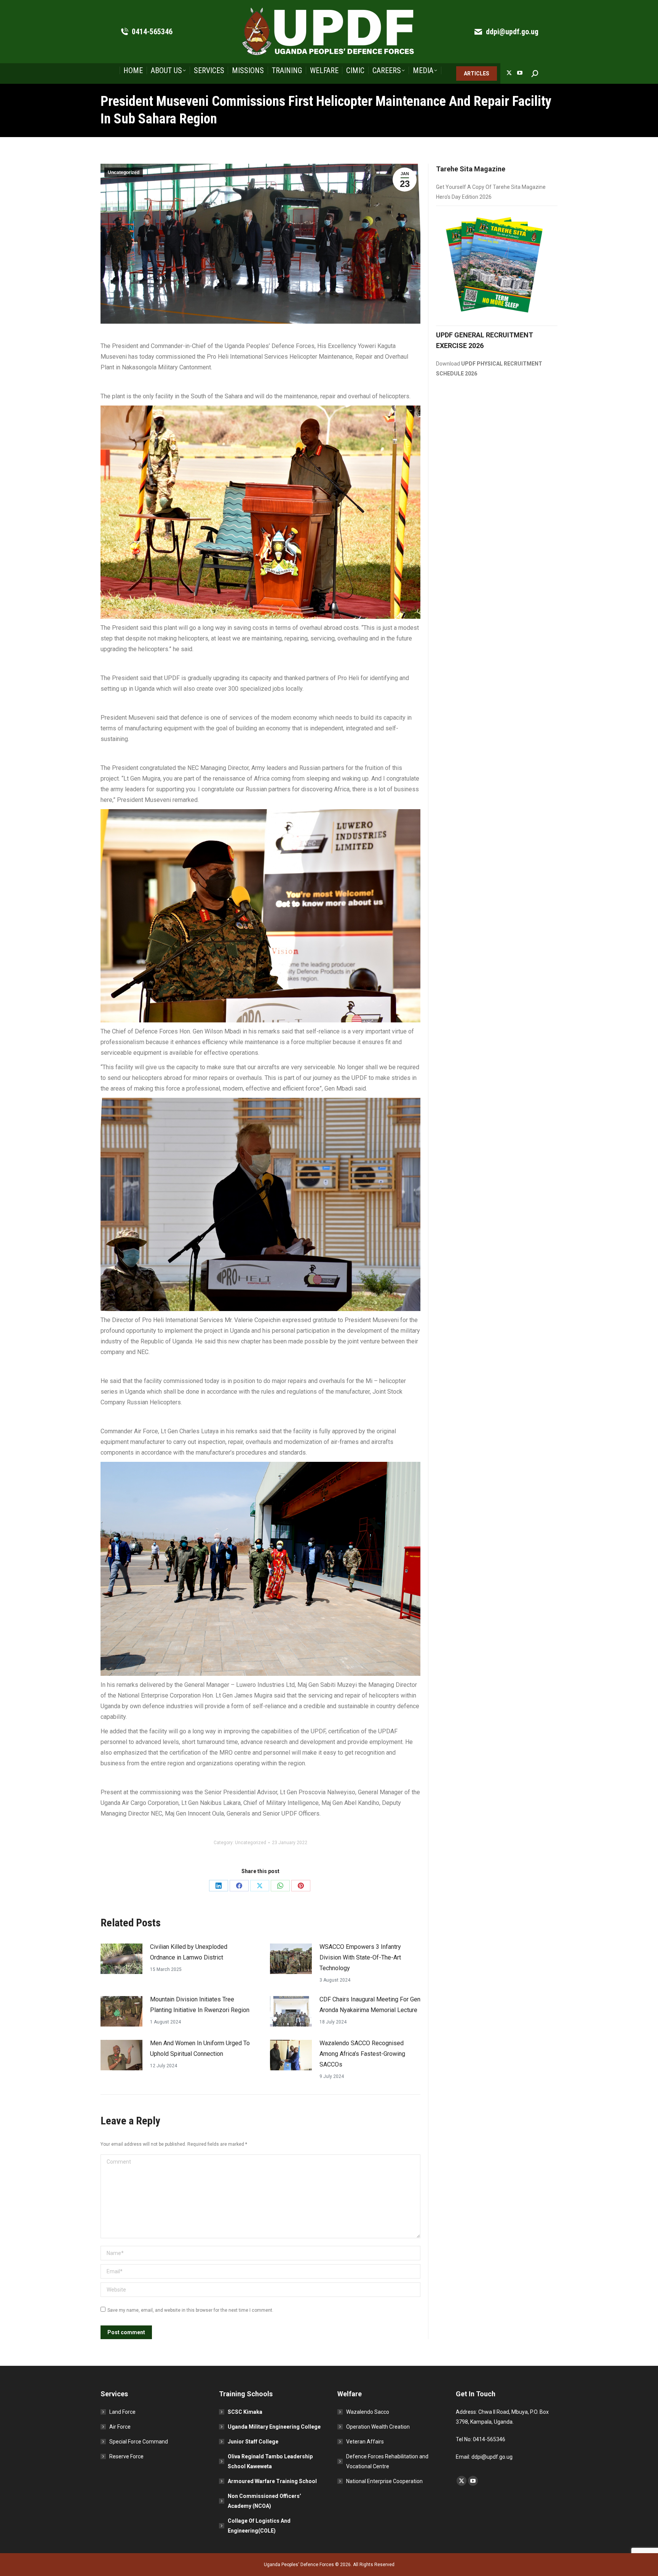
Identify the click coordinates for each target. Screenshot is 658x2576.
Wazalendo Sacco (368, 2412)
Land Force (122, 2412)
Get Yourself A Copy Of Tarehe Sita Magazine (491, 187)
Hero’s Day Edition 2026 (464, 197)
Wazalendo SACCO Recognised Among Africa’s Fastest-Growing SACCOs (362, 2054)
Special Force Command (139, 2442)
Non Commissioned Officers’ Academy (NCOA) (264, 2501)
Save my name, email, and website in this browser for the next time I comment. (190, 2310)
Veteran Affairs (365, 2442)
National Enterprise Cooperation (384, 2481)
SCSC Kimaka (245, 2412)
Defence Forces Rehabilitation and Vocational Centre (387, 2461)
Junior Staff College (253, 2442)
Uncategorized (124, 172)
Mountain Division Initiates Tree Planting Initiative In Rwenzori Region (200, 2005)
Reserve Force (126, 2456)
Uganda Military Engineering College (274, 2427)
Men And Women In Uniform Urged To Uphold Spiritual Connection (200, 2048)
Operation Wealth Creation (378, 2427)
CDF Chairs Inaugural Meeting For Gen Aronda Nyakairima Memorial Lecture (370, 2005)
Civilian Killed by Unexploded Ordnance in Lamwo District (189, 1952)
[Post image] (121, 1959)
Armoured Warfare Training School (272, 2481)
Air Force (120, 2427)
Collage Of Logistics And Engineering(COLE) (259, 2526)
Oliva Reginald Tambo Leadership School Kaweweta (270, 2461)
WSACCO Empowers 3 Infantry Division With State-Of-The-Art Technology (360, 1957)
